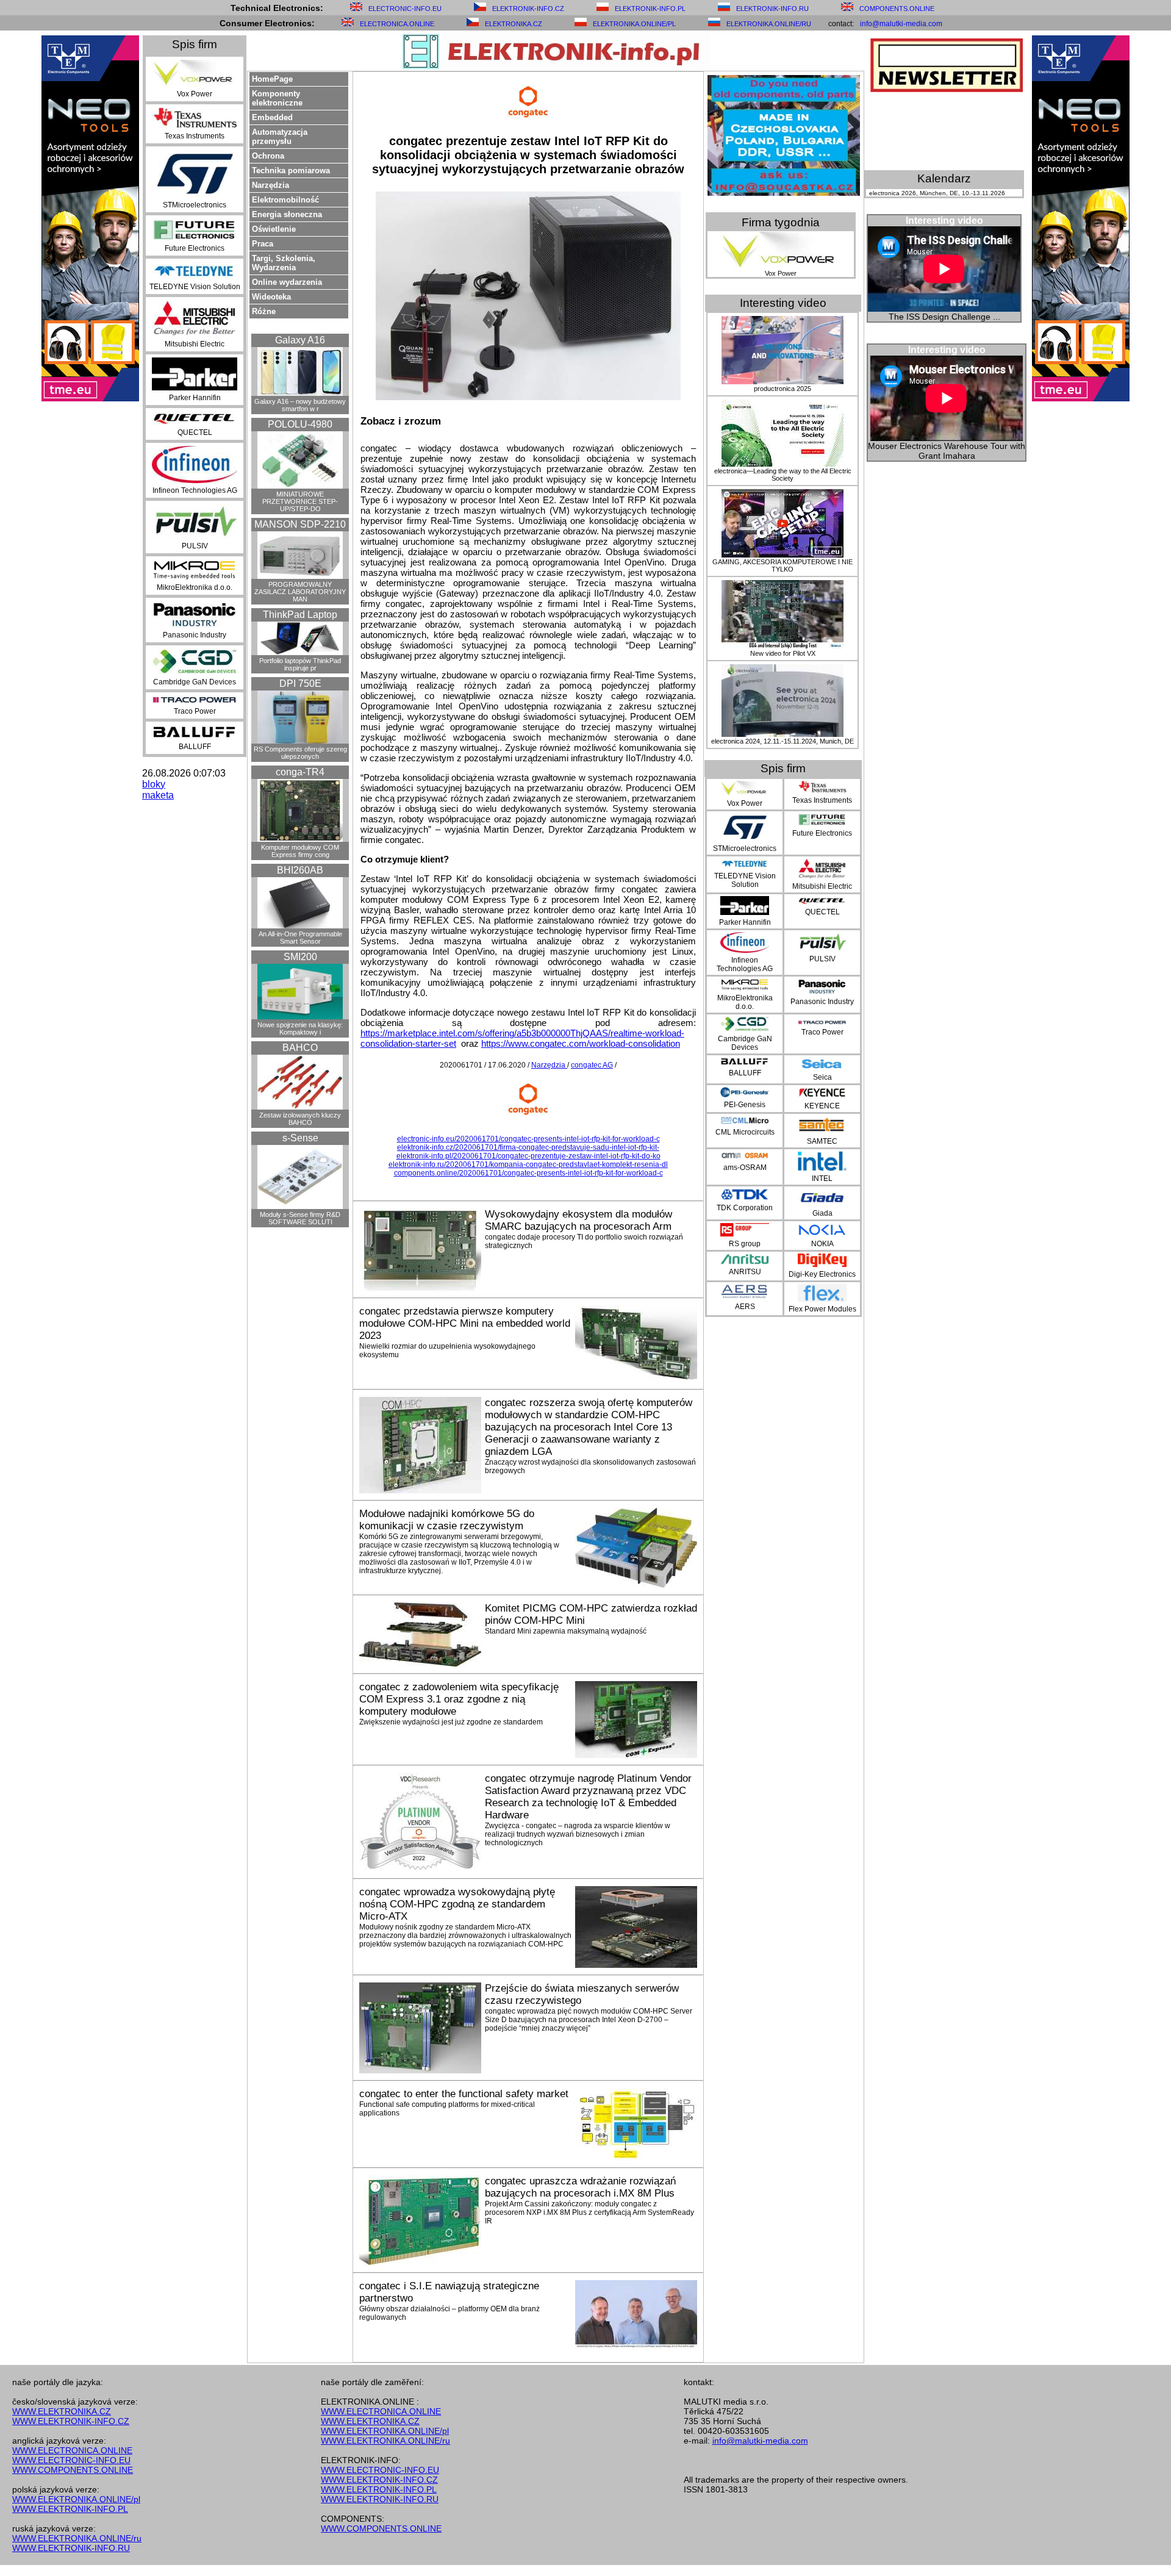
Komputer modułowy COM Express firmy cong (300, 851)
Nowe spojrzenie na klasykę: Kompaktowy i (300, 1028)
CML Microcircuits (745, 1132)
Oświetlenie (274, 229)
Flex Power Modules (822, 1309)
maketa (158, 795)
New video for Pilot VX (783, 653)
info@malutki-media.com (901, 24)
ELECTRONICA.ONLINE (397, 24)
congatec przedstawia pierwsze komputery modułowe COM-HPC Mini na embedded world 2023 (465, 1323)
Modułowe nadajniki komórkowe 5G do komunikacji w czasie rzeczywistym (447, 1520)
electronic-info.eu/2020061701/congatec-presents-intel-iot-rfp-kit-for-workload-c (528, 1139)
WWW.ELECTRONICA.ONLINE (72, 2450)
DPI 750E (300, 683)
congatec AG (592, 1065)
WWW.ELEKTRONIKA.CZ (62, 2411)
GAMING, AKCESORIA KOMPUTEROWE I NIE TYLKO (782, 565)
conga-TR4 (300, 772)
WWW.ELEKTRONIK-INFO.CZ (71, 2421)
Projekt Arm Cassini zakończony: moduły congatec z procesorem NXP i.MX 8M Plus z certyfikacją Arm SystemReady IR (589, 2212)
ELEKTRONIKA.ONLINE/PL (634, 24)
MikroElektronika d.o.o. (195, 587)
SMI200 (300, 957)
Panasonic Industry (195, 635)
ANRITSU (745, 1272)
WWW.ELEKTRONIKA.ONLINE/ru (77, 2538)
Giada (822, 1213)
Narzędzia (270, 185)
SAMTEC (822, 1141)
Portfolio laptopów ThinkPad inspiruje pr (300, 664)
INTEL (822, 1179)
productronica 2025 (782, 389)
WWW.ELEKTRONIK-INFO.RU (71, 2548)
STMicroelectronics (195, 205)
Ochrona (268, 156)
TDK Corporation (745, 1208)
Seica (822, 1077)
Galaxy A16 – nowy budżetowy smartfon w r (300, 405)
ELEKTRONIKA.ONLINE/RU (769, 24)
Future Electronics (195, 248)
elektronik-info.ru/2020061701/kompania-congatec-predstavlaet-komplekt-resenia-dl (528, 1164)
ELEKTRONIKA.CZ (514, 24)
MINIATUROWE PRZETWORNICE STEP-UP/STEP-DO (300, 501)
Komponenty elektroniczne (277, 98)
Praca (263, 244)
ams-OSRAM (745, 1168)
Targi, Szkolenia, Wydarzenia (284, 263)
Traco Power (195, 711)
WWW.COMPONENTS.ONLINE (73, 2470)
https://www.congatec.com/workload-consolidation (581, 1043)
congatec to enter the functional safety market (464, 2094)
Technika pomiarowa (291, 170)
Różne (264, 311)
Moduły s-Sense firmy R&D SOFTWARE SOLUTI (300, 1218)
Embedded (272, 117)
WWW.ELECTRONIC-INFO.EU (71, 2460)
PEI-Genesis (745, 1105)
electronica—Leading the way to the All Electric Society (783, 475)
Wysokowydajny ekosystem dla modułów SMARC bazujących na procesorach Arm (578, 1220)
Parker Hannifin (195, 398)
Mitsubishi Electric (195, 344)
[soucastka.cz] (784, 192)
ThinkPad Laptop (300, 615)
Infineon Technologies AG (195, 490)
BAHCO (300, 1048)
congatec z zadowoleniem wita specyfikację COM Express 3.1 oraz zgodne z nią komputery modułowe (459, 1699)
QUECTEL (195, 432)
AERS (745, 1307)
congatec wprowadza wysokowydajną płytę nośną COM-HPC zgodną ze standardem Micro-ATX (457, 1904)
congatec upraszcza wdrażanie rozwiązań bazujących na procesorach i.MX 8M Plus (580, 2187)
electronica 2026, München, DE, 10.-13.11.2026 (937, 193)
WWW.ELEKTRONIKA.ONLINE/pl (76, 2499)
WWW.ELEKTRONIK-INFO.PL (70, 2509)
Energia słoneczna (287, 214)
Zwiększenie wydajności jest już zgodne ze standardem (451, 1722)
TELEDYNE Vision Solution (195, 287)
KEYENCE (822, 1106)
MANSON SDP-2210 (300, 524)
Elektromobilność (285, 200)
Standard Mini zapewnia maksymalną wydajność (566, 1631)
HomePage (272, 79)
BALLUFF (195, 747)
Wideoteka (271, 297)
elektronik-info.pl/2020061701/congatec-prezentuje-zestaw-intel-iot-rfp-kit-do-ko (528, 1156)
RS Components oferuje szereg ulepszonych (300, 753)
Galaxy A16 (300, 340)
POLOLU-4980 (300, 424)
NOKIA (822, 1244)
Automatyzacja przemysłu (280, 137)
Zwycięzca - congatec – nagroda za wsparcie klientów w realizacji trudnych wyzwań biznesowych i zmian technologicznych (578, 1834)
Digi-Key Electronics (822, 1274)
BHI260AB (300, 870)
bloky (154, 784)
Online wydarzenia (287, 282)
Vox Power (195, 94)
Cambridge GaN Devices (195, 682)
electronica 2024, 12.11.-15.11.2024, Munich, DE (782, 741)
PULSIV (195, 546)
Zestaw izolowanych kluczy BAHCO (300, 1119)
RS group (745, 1244)
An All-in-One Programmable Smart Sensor (300, 938)
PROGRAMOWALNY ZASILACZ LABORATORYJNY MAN (300, 592)
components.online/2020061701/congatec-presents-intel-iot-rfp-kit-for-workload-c (528, 1173)
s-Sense (300, 1138)
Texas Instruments (195, 136)
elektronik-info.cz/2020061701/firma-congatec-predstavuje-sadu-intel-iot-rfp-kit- (528, 1147)
